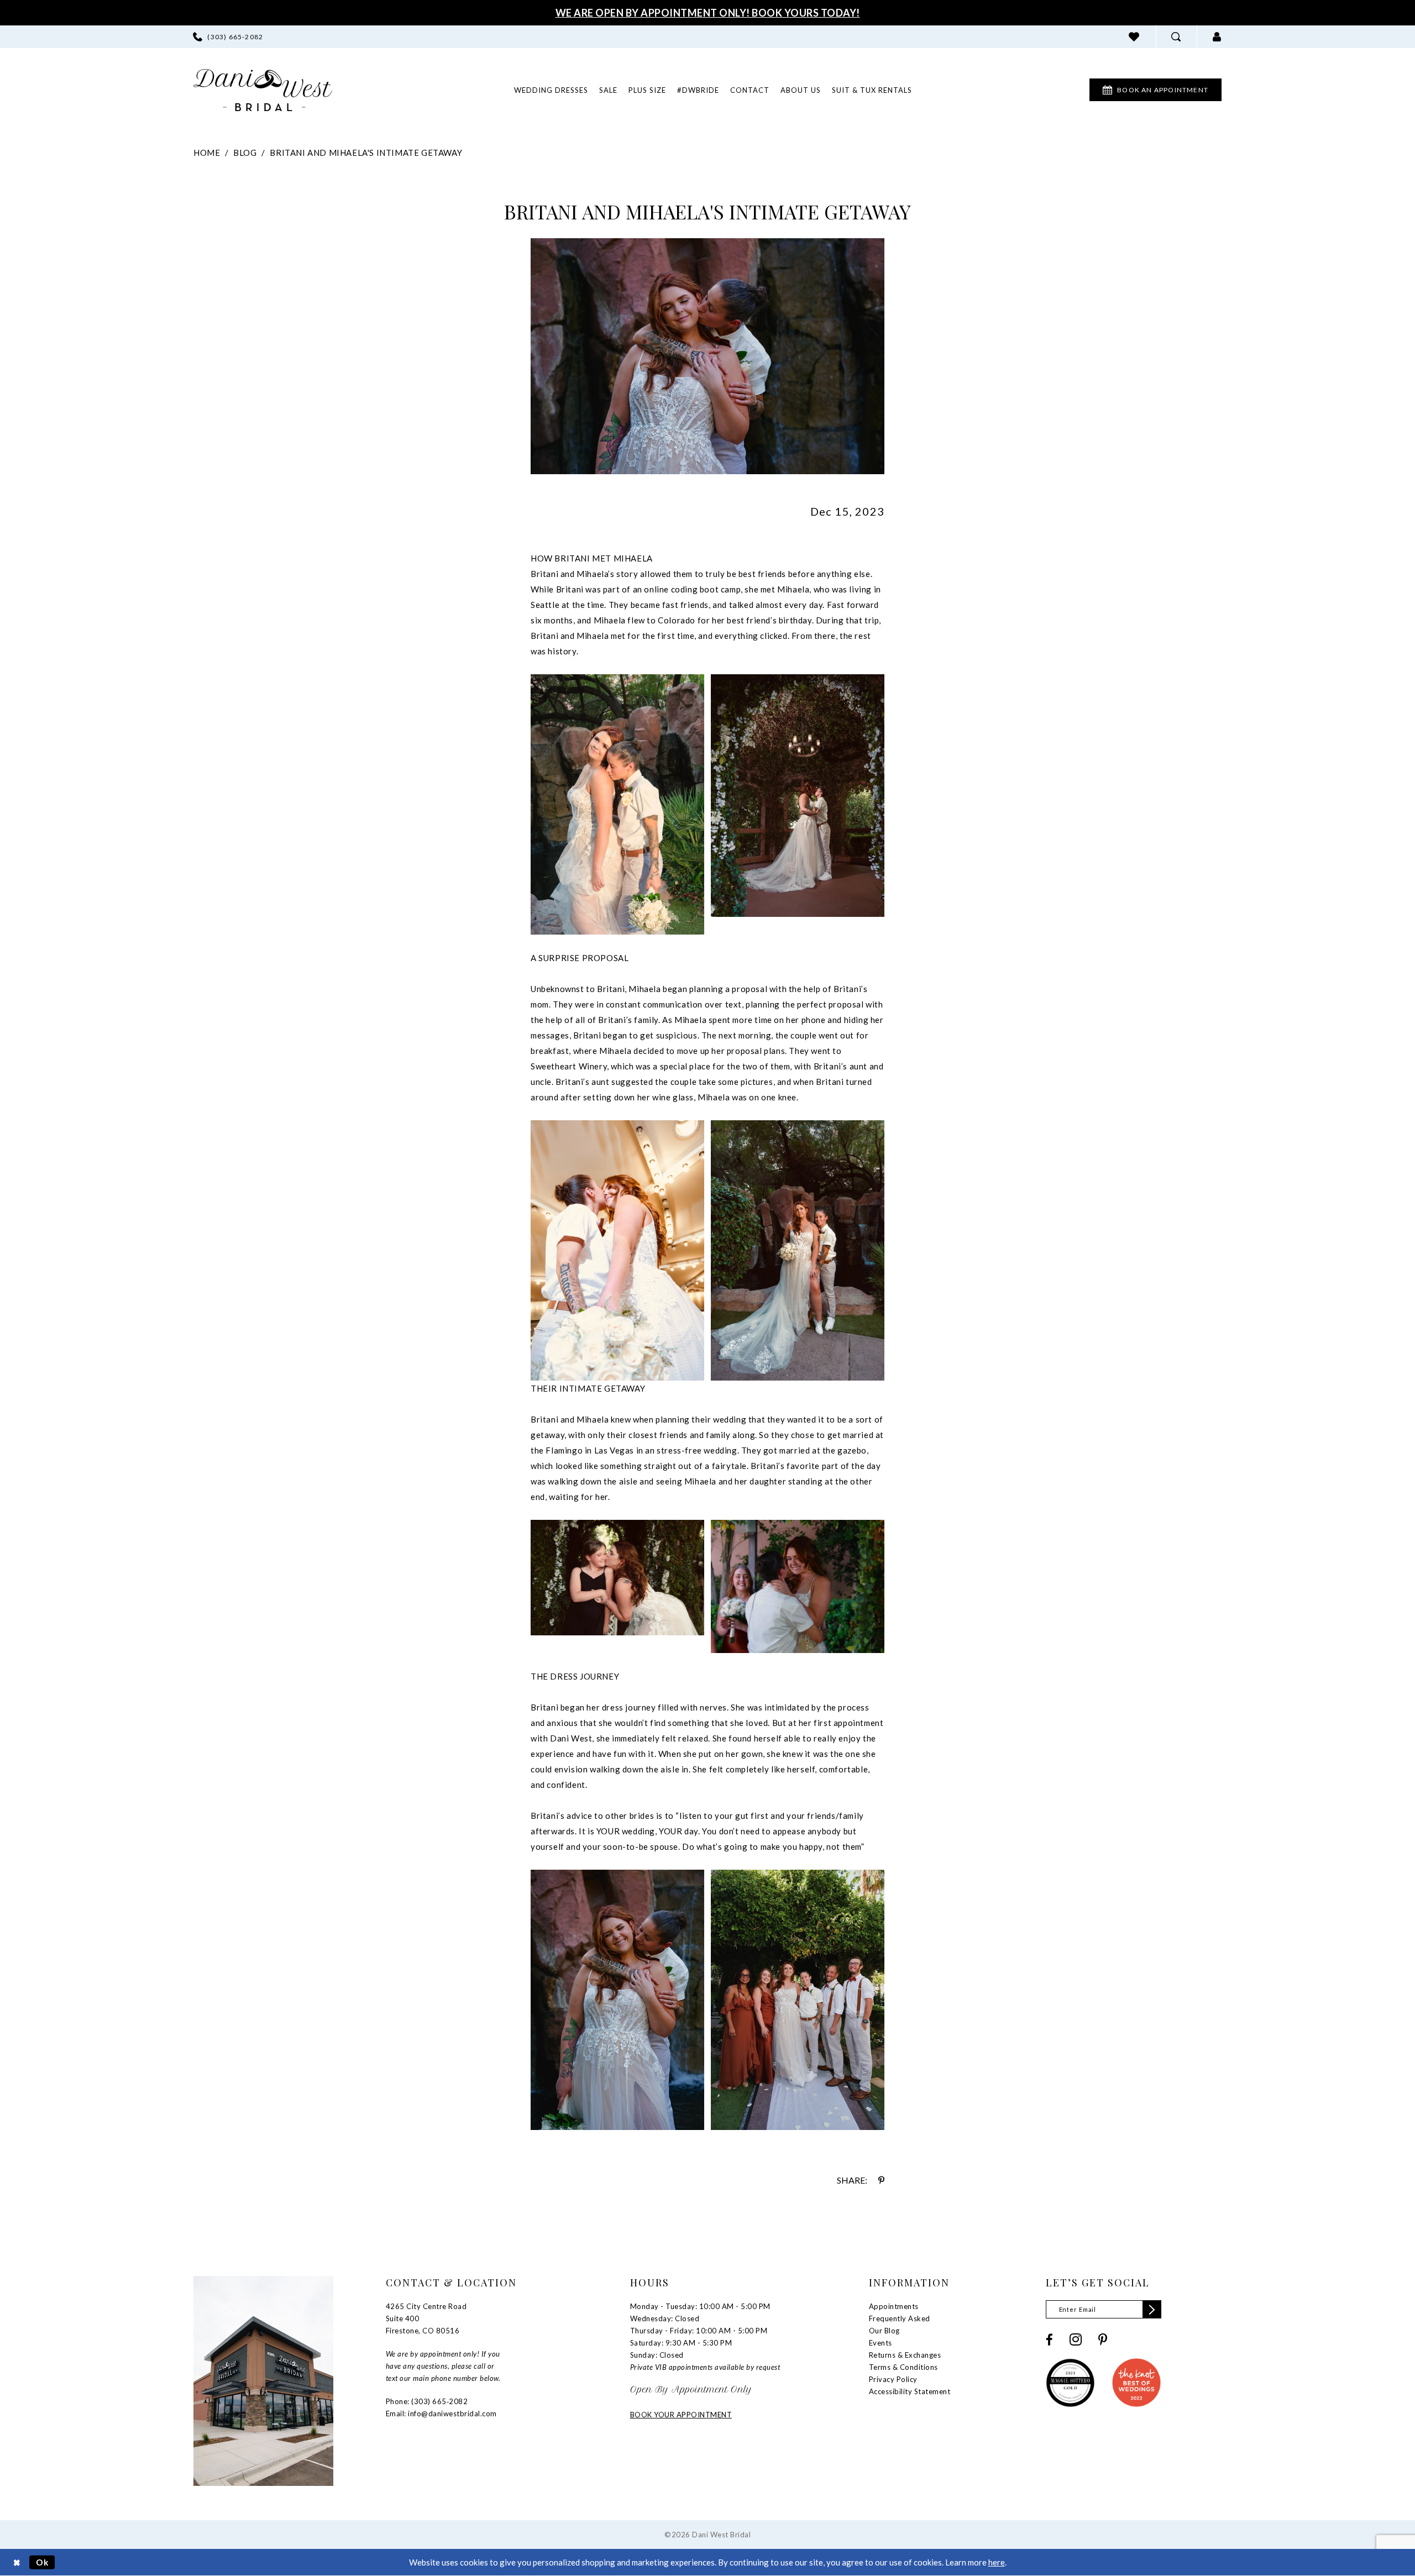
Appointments (894, 2306)
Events (881, 2343)
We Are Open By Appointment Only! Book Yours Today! (708, 13)
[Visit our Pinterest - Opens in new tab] (1103, 2340)
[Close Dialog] (17, 2562)
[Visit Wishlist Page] (1134, 37)
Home (207, 153)
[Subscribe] (1152, 2309)
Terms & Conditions (903, 2367)
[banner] (263, 90)
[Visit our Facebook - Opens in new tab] (1049, 2340)
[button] (1217, 37)
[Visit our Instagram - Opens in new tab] (1076, 2339)
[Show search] (1176, 37)
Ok (43, 2562)
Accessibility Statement (910, 2391)
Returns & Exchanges (905, 2355)
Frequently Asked (900, 2318)
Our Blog (884, 2331)
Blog (245, 153)
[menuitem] (228, 37)
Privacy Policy (893, 2379)
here (997, 2562)
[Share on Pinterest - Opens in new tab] (881, 2180)
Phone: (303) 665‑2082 (427, 2401)
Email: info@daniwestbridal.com (441, 2414)
